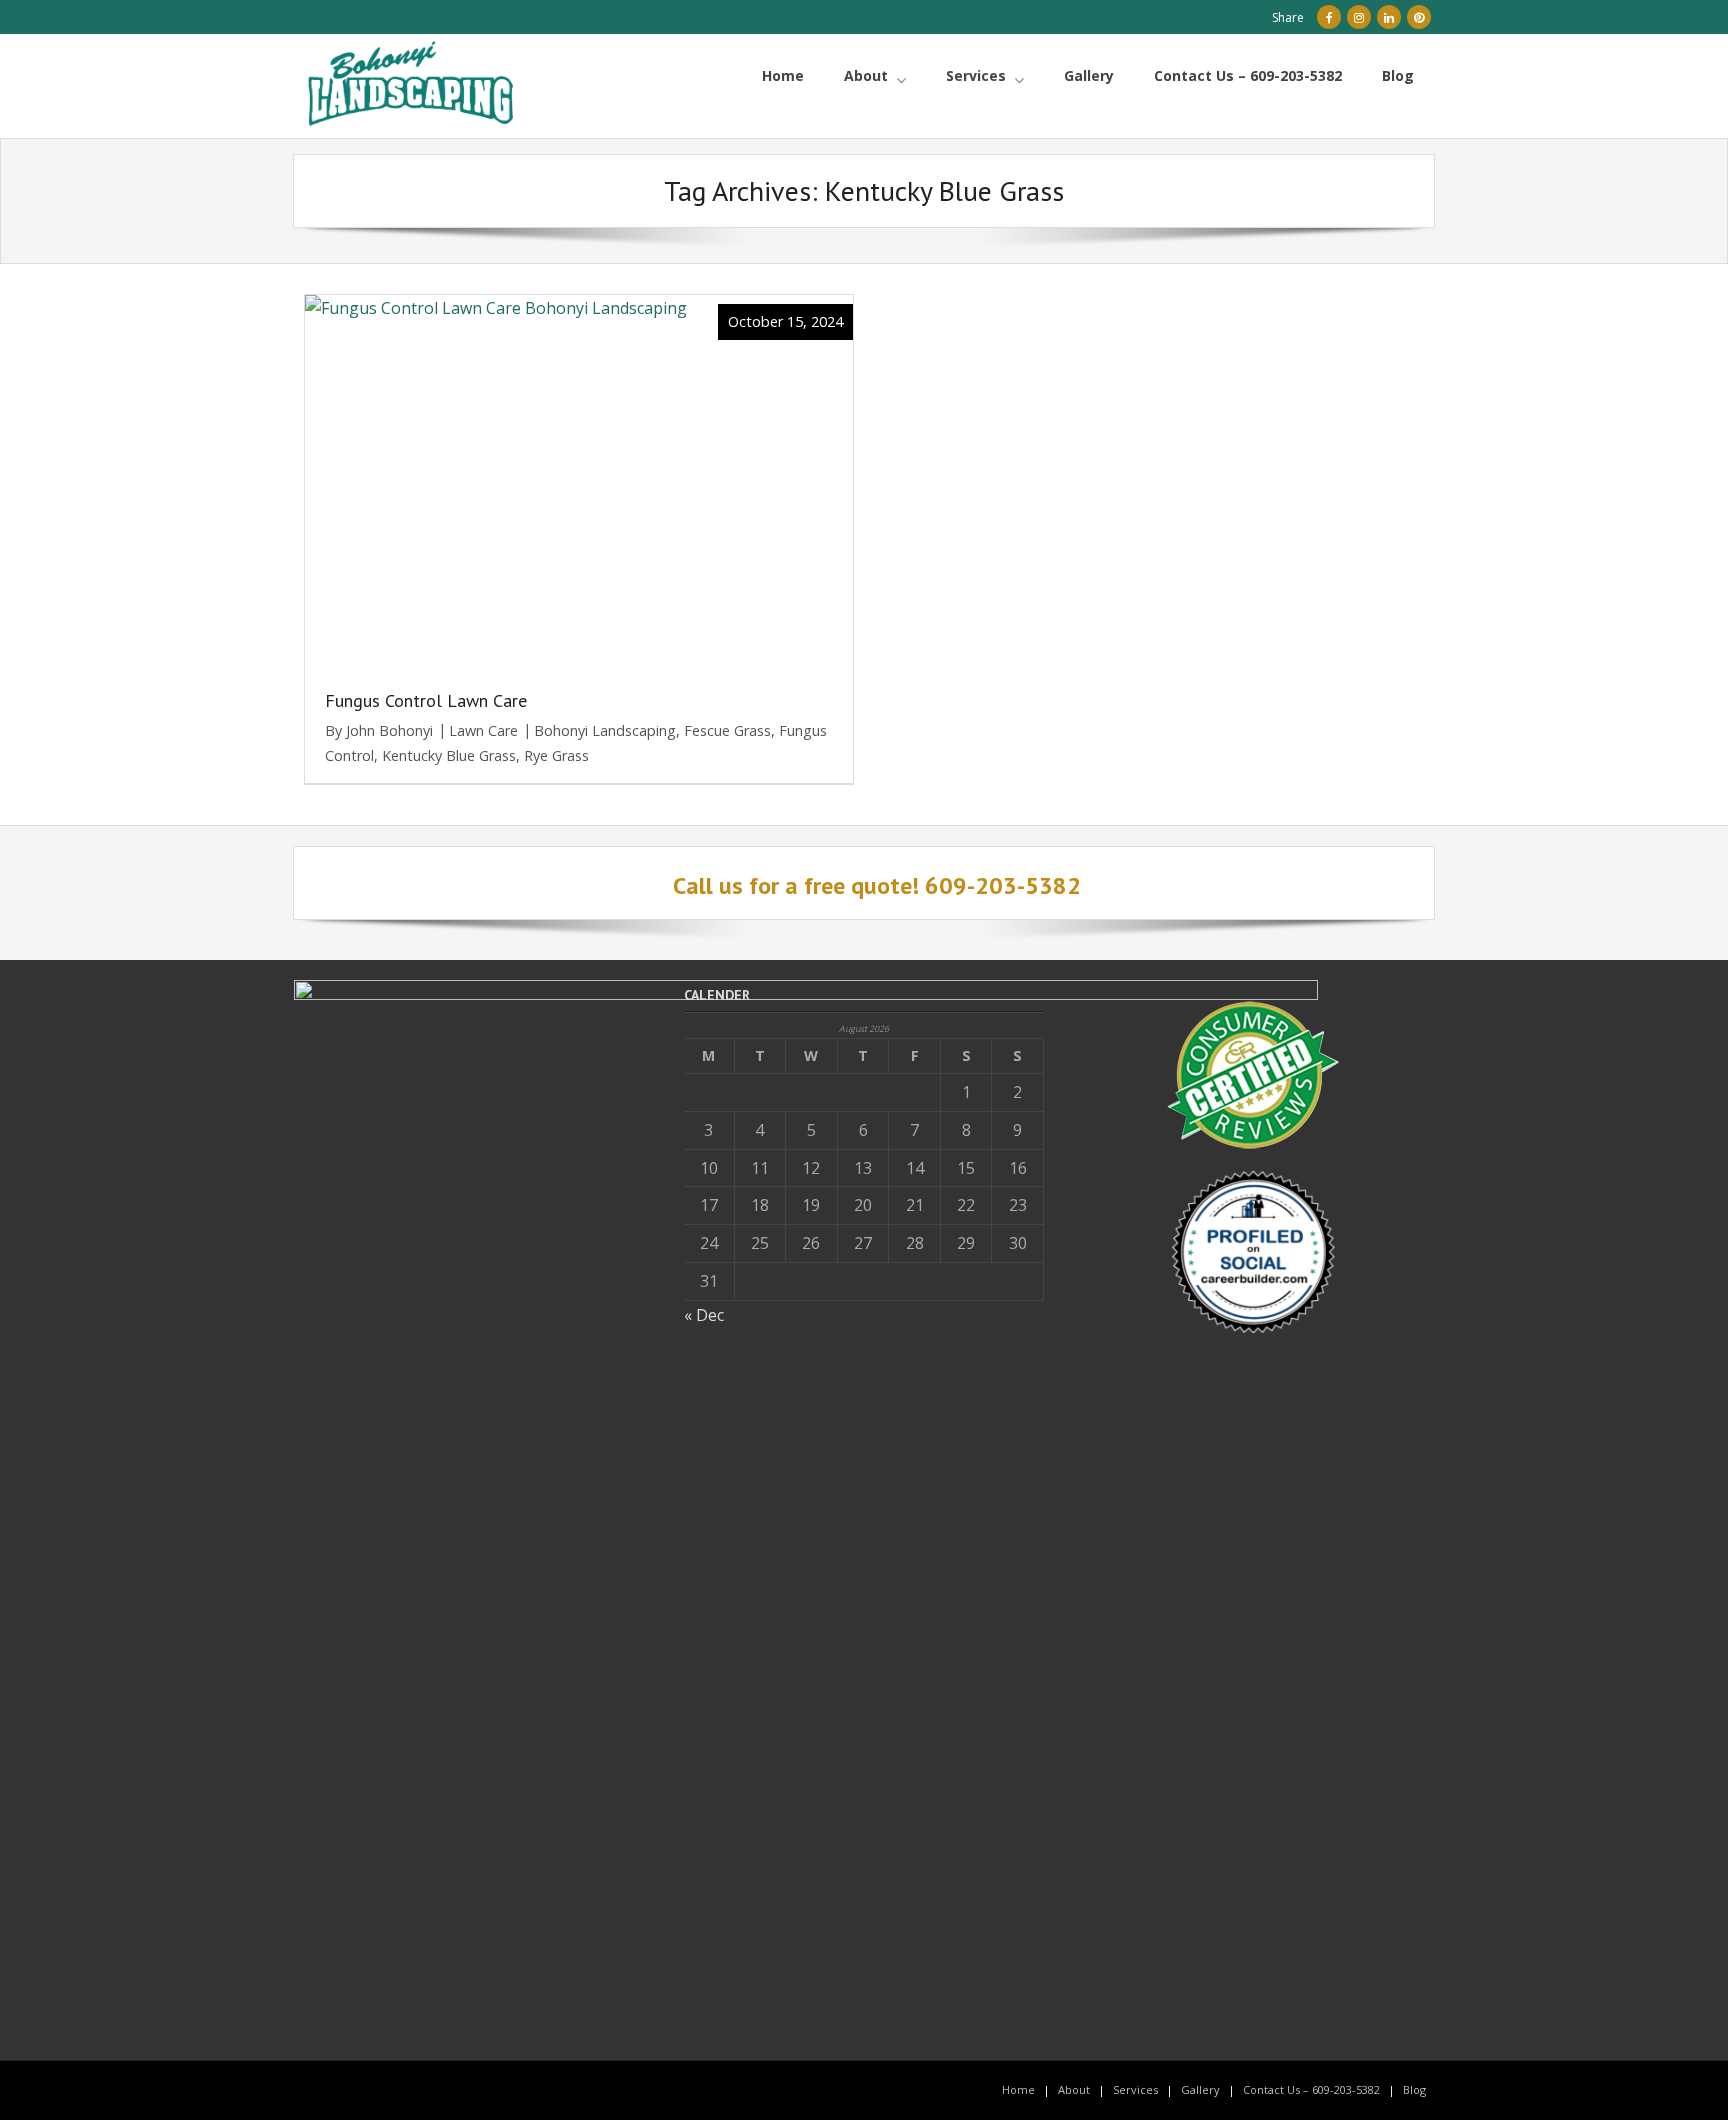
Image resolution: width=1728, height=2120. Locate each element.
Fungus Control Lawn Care (426, 700)
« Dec (704, 1315)
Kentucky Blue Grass (449, 755)
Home (1018, 2089)
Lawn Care (483, 730)
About (1074, 2089)
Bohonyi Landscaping (605, 730)
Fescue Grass (727, 730)
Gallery (1200, 2089)
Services (1135, 2089)
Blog (1414, 2089)
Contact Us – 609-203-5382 (1311, 2089)
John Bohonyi (389, 730)
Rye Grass (556, 755)
